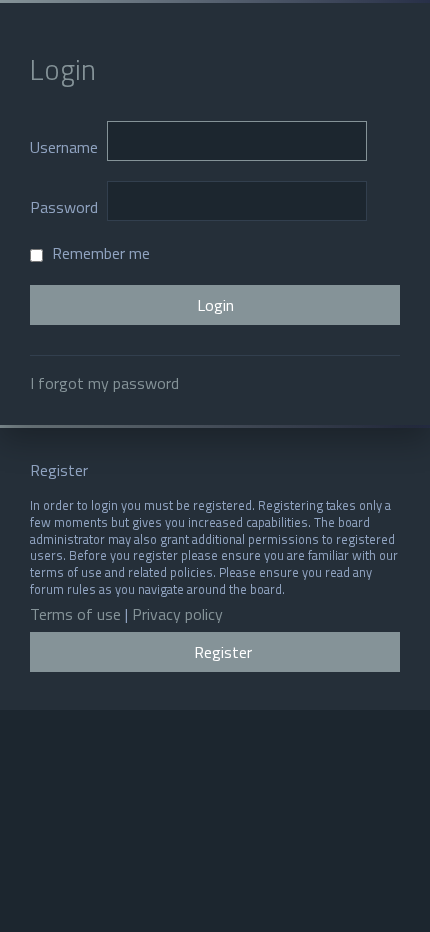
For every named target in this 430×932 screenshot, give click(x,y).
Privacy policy (177, 614)
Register (223, 652)
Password (64, 207)
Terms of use (75, 614)
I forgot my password (104, 383)
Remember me (99, 253)
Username (64, 147)
